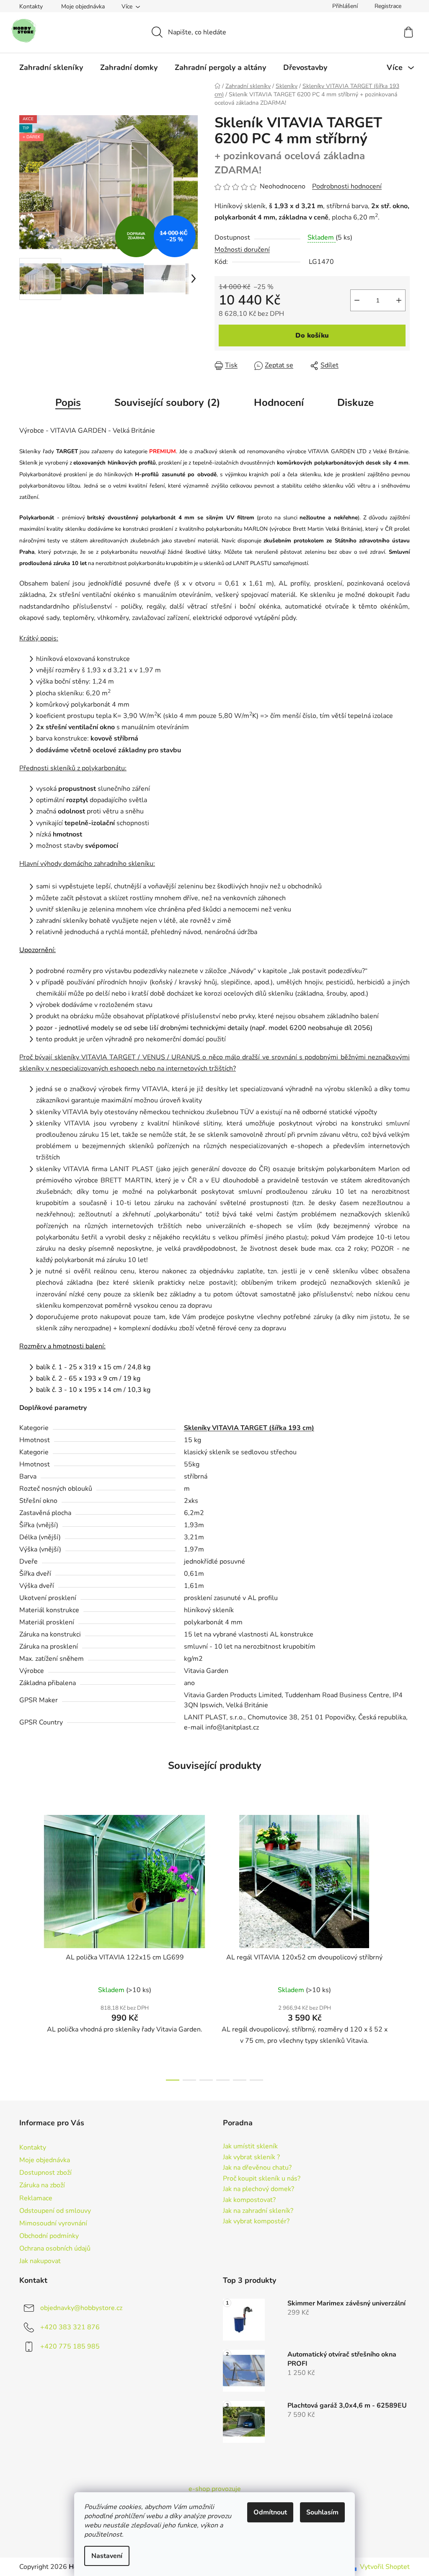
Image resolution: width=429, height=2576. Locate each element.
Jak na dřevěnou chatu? (257, 2168)
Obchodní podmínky (49, 2236)
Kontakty (31, 6)
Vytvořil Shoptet (385, 2567)
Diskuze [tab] (355, 403)
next (403, 1945)
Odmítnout (270, 2512)
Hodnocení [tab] (279, 403)
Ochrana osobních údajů (55, 2248)
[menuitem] (51, 67)
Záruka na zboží (42, 2185)
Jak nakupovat (40, 2261)
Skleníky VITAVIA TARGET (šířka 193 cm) (249, 1428)
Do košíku (312, 336)
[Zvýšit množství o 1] (399, 300)
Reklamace (36, 2198)
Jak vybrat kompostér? (256, 2222)
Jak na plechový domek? (258, 2189)
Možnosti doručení (242, 250)
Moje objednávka (83, 6)
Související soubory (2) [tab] (167, 403)
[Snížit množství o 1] (357, 300)
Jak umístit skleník (250, 2147)
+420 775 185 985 (70, 2346)
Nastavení (107, 2556)
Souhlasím (322, 2512)
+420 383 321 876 (70, 2327)
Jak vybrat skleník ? (251, 2158)
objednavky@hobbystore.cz (81, 2308)
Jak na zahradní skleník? (258, 2211)
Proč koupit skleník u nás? (262, 2179)
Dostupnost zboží (45, 2173)
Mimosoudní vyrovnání (53, 2223)
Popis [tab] (68, 403)
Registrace (388, 6)
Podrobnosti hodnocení (347, 186)
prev (26, 1945)
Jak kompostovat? (249, 2200)
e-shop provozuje (215, 2489)
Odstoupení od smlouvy (55, 2211)
